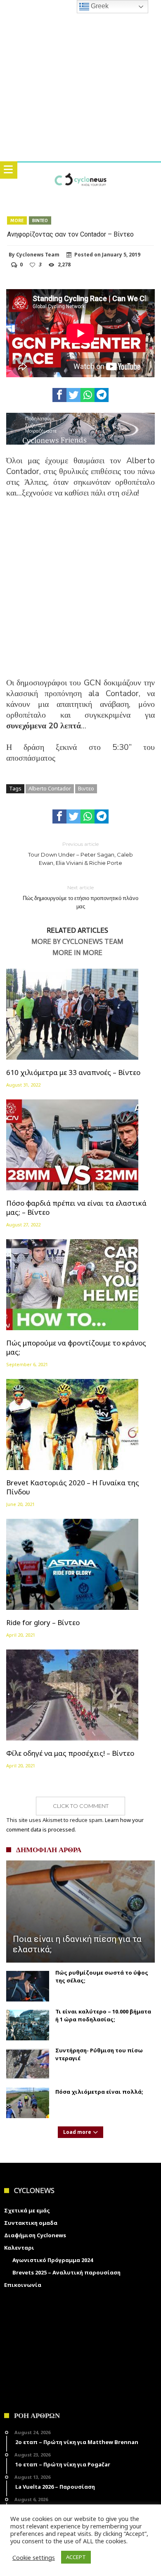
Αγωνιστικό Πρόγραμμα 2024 (53, 2260)
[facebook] (59, 395)
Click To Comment (81, 1806)
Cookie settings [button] (34, 2557)
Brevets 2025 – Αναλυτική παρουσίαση (66, 2272)
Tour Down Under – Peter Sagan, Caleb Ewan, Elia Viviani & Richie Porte (80, 853)
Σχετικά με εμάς (27, 2210)
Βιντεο (40, 220)
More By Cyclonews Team (77, 942)
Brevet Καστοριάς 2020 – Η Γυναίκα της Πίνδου (73, 1487)
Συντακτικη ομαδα (31, 2223)
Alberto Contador (50, 788)
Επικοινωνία (23, 2285)
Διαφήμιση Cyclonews (35, 2235)
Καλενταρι (19, 2248)
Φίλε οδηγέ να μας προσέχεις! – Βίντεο (70, 1753)
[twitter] (73, 395)
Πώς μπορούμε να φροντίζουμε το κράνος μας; (76, 1348)
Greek (99, 6)
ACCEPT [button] (76, 2557)
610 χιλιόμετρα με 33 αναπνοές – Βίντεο (73, 1073)
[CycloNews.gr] (80, 171)
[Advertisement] (80, 593)
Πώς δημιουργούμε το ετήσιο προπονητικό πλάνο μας (80, 897)
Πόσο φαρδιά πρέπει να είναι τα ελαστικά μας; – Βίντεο (76, 1208)
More (17, 220)
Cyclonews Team (38, 255)
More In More (77, 953)
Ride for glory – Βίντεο (43, 1623)
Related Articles (77, 931)
